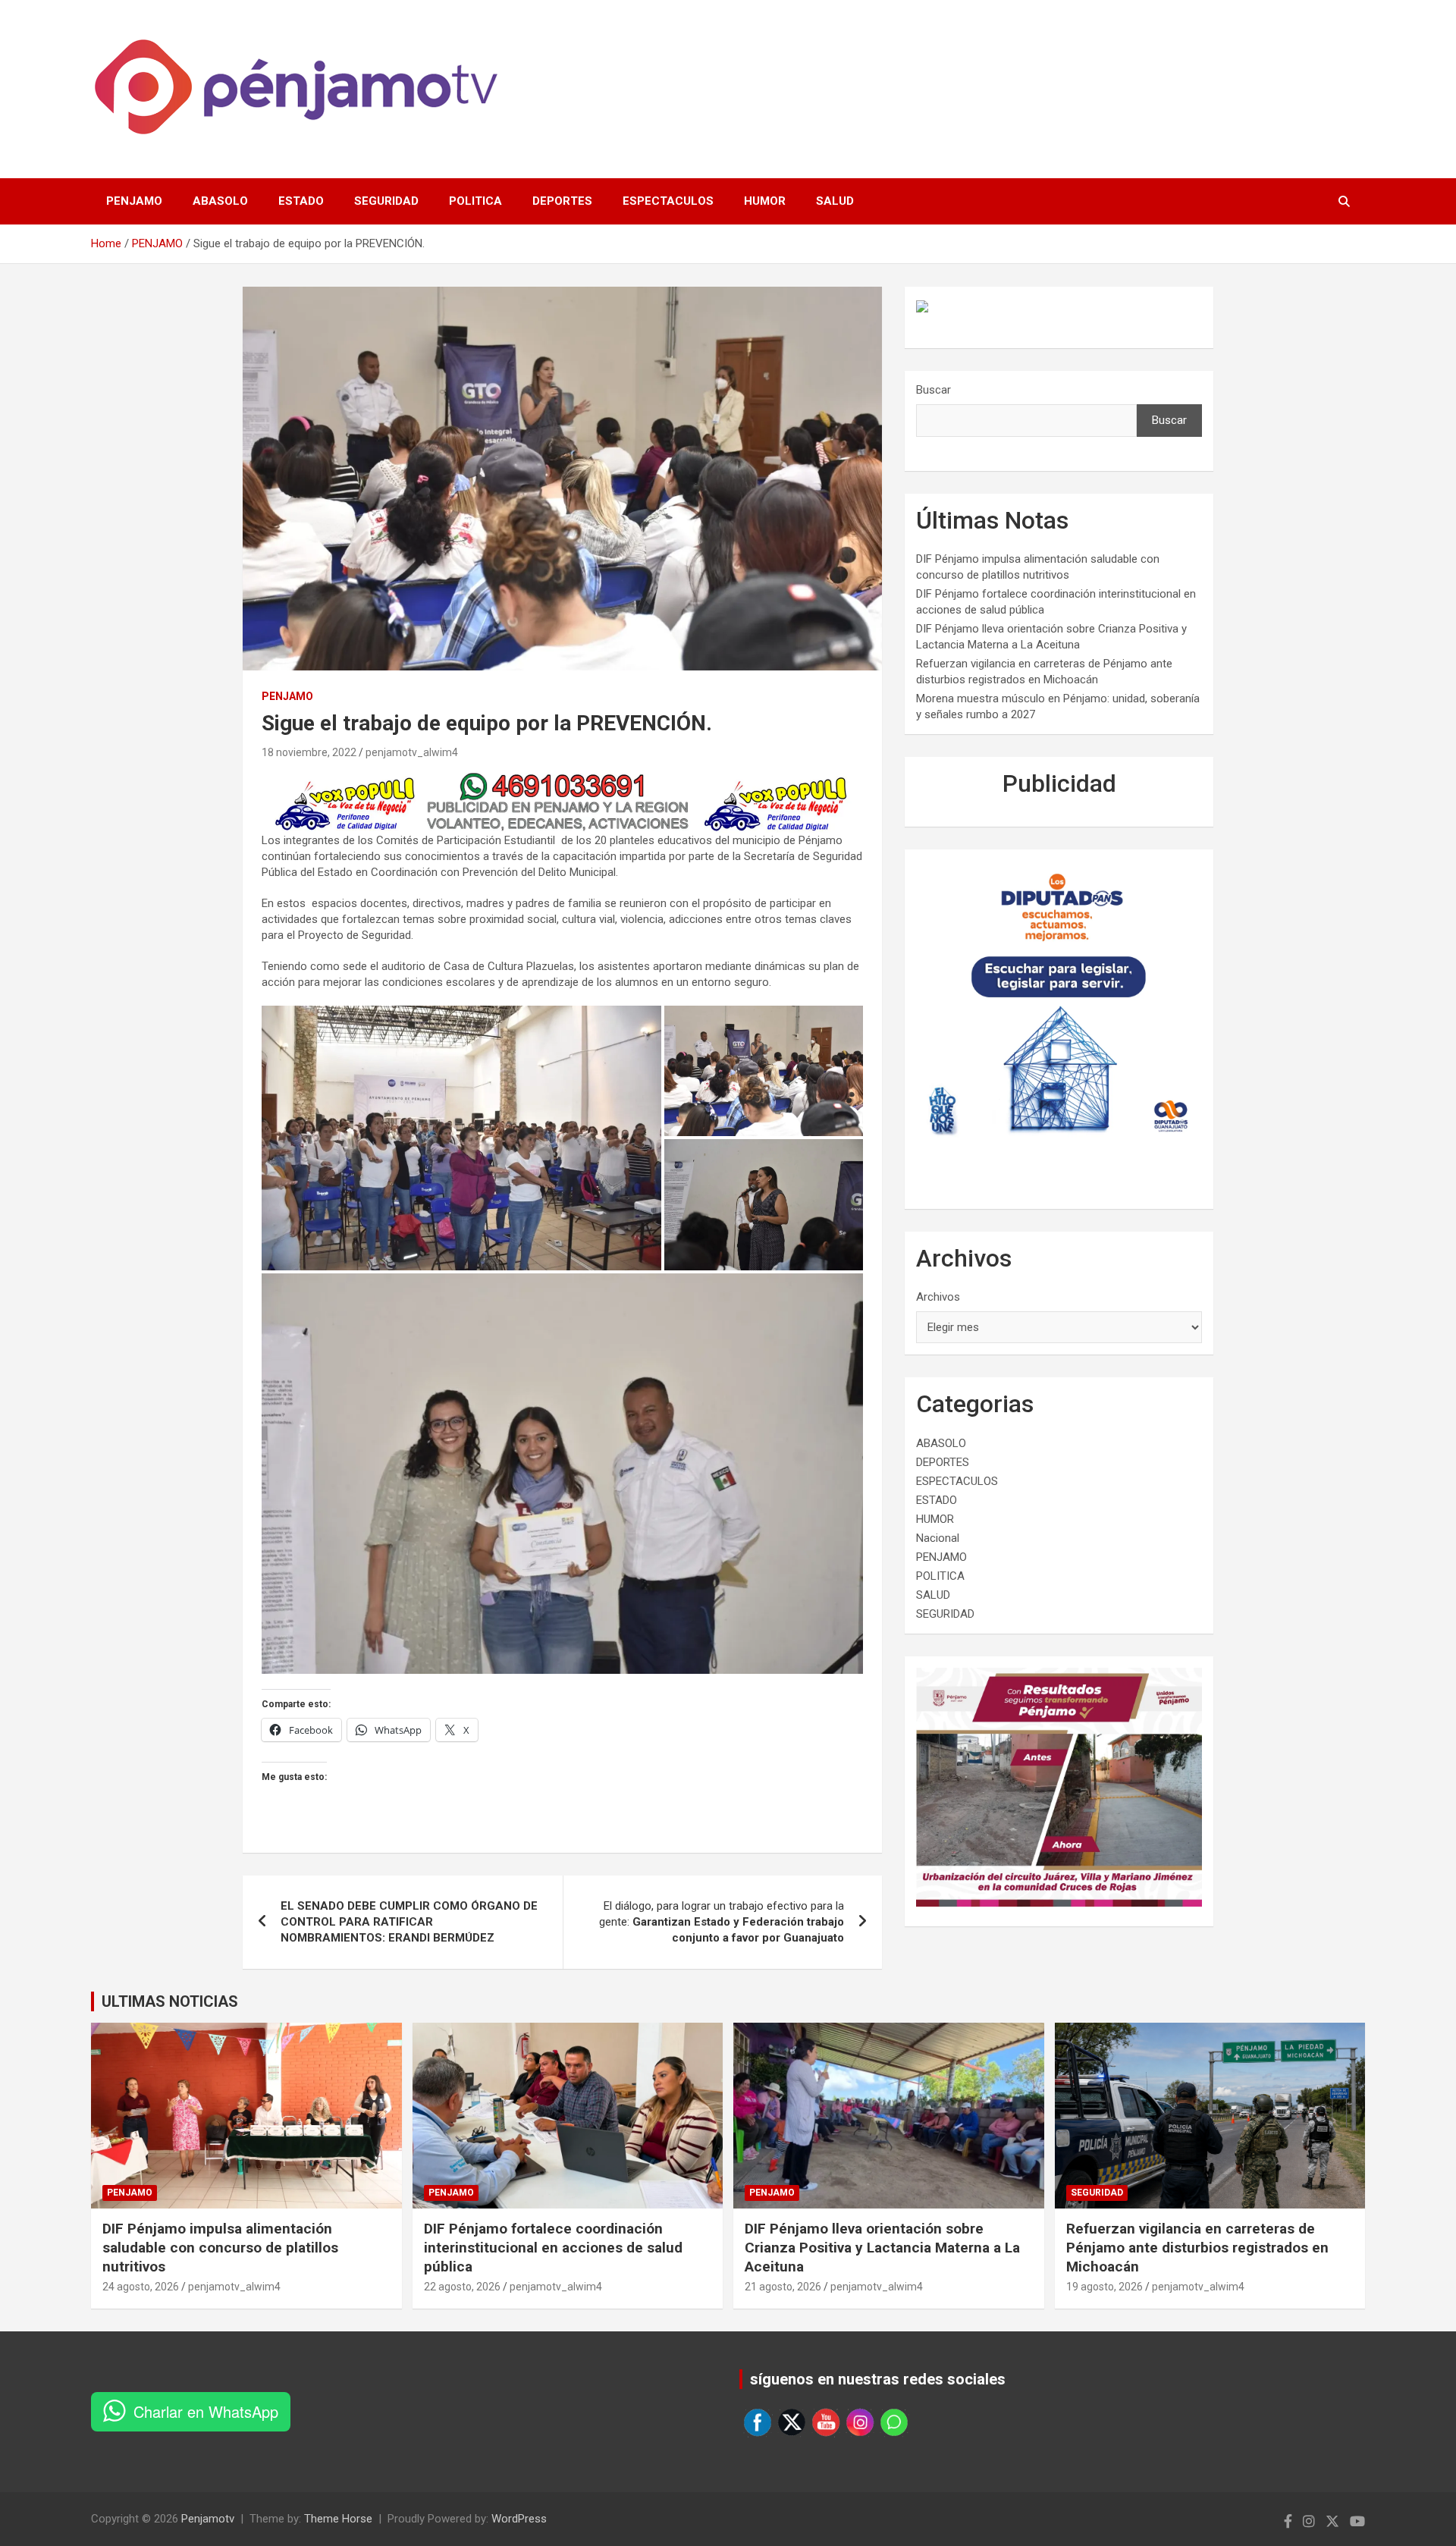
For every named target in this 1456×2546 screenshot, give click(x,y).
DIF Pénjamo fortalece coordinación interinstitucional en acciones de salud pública (553, 2247)
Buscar (934, 390)
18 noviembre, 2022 (309, 752)
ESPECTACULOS (668, 201)
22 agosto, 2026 (462, 2287)
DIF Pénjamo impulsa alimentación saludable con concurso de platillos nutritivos (220, 2247)
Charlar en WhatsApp (206, 2411)
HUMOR (765, 201)
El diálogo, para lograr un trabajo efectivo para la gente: (722, 1922)
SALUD (835, 201)
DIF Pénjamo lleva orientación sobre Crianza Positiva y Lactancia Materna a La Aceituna (882, 2247)
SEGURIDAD (386, 201)
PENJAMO (134, 201)
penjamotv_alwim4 (412, 752)
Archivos (938, 1297)
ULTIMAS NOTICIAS (170, 2001)
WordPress (519, 2519)
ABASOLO (220, 201)
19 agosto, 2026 (1105, 2287)
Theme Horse (338, 2519)
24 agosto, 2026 (141, 2287)
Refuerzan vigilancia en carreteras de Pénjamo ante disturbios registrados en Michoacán (1197, 2247)
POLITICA (475, 201)
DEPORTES (562, 201)
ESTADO (301, 201)
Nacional (938, 1538)
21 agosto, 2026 (783, 2287)
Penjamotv (208, 2519)
